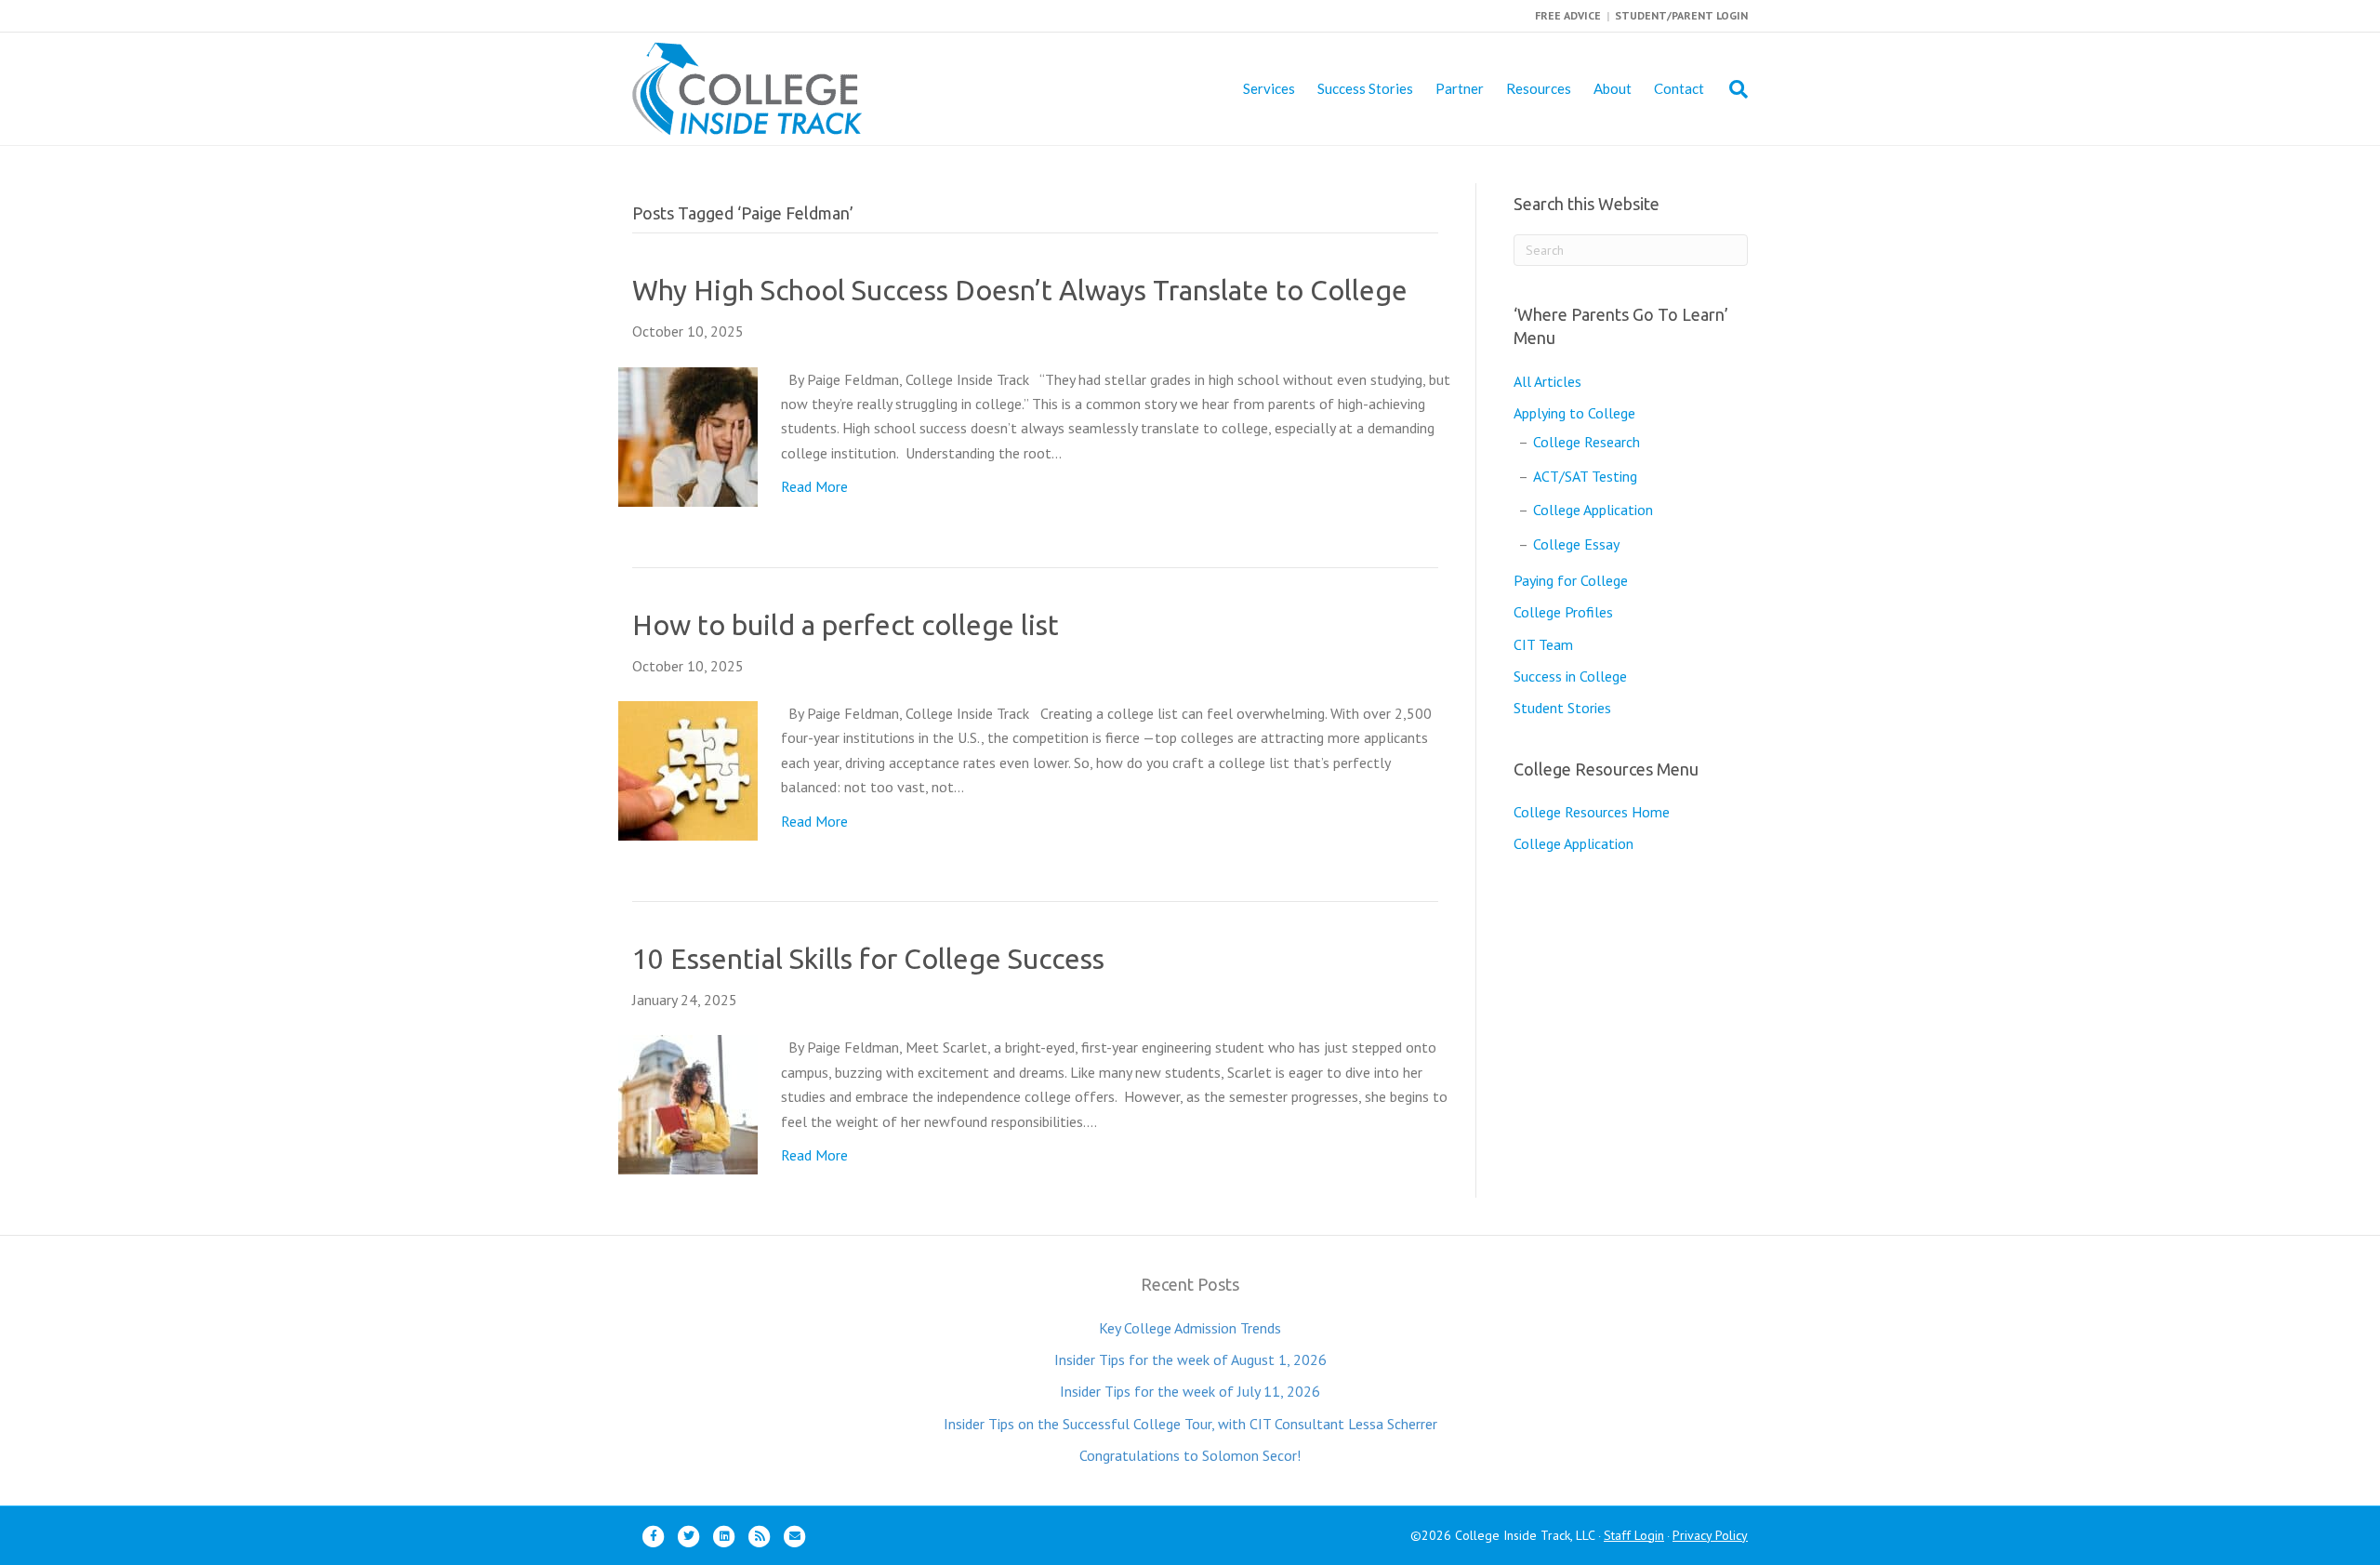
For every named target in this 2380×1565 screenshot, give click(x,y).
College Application (1593, 510)
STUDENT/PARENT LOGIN (1681, 15)
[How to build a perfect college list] (688, 769)
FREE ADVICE (1568, 15)
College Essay (1576, 544)
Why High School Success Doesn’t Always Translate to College (1020, 290)
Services (1269, 88)
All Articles (1547, 381)
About (1613, 88)
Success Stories (1365, 88)
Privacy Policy (1710, 1535)
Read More (814, 486)
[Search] (1732, 89)
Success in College (1570, 676)
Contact (1679, 88)
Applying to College (1574, 413)
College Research (1587, 442)
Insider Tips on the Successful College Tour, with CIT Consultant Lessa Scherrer (1190, 1424)
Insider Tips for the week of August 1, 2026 (1190, 1359)
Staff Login (1634, 1535)
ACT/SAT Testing (1585, 476)
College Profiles (1563, 612)
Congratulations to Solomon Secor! (1190, 1455)
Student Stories (1562, 708)
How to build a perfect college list (846, 625)
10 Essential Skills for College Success (868, 959)
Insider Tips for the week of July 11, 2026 (1190, 1391)
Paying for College (1571, 580)
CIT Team (1543, 644)
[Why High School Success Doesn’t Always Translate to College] (688, 435)
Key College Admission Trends (1190, 1328)
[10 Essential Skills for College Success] (688, 1103)
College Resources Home (1592, 812)
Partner (1460, 88)
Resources (1539, 88)
